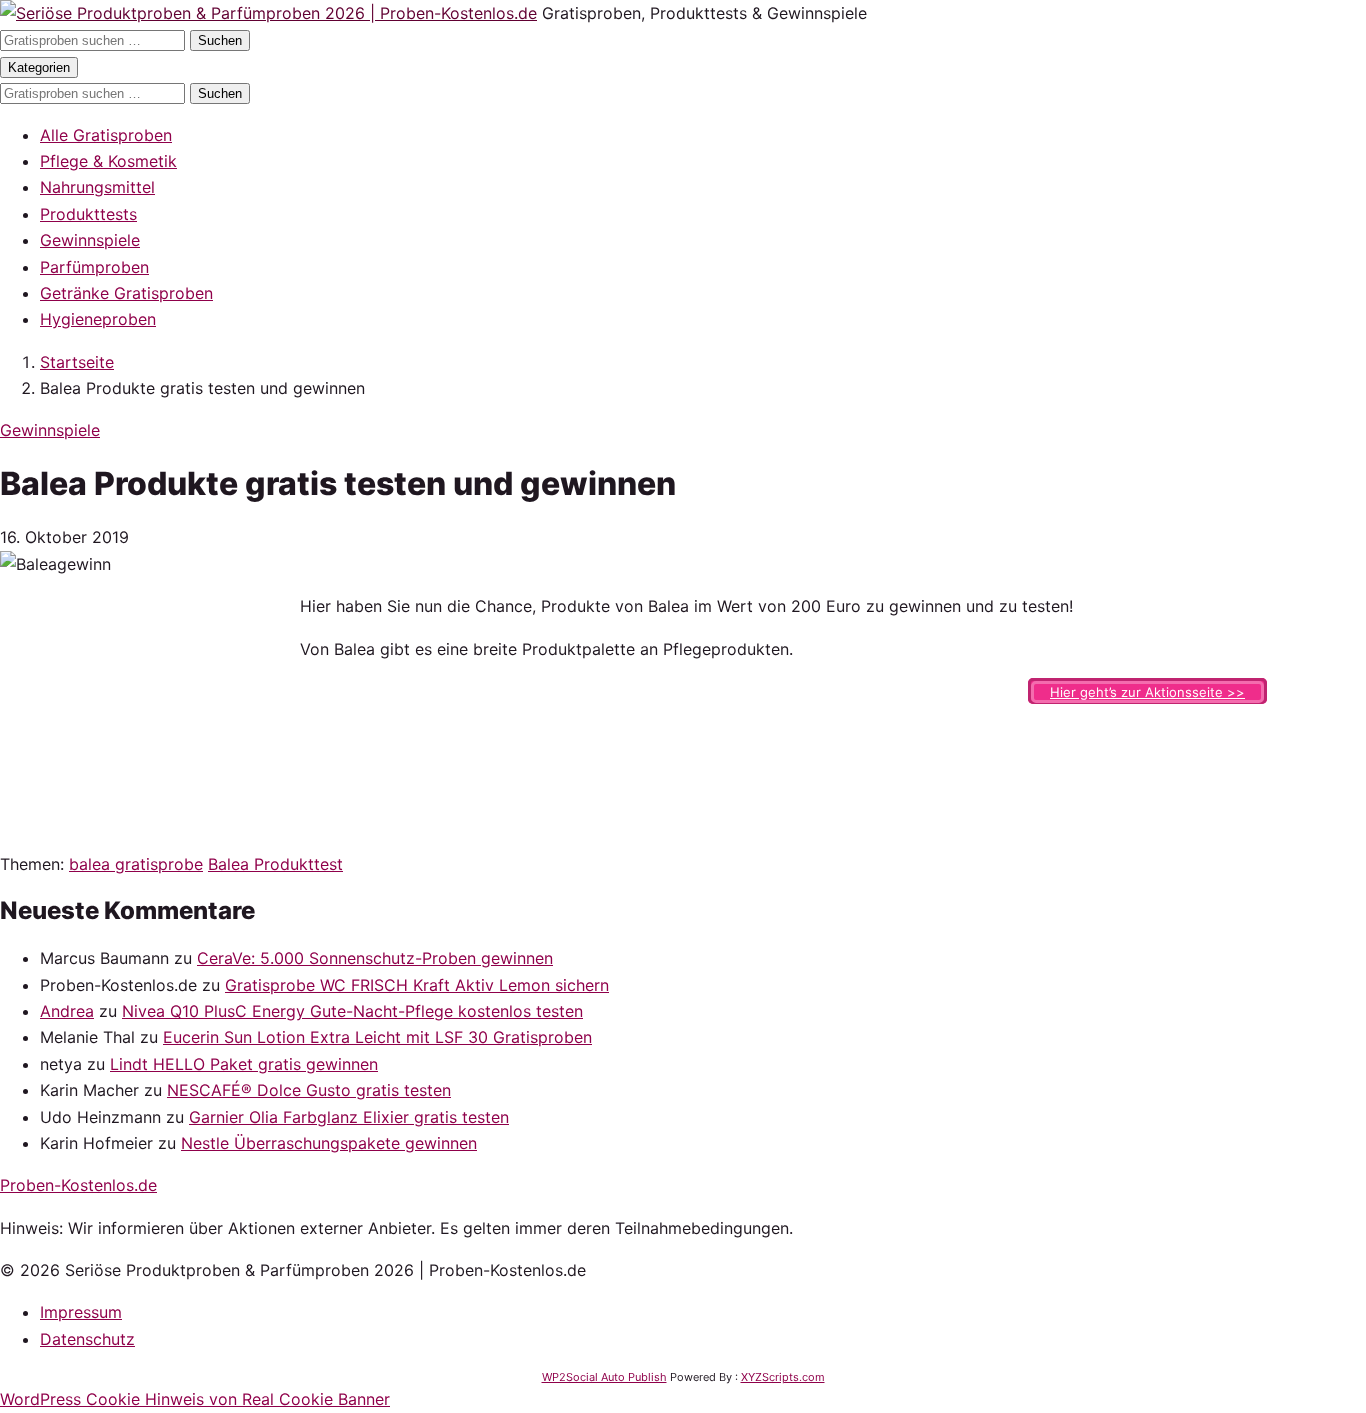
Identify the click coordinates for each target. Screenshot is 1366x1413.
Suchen (220, 40)
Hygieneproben (98, 319)
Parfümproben (94, 267)
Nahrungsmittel (97, 187)
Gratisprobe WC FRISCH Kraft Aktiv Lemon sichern (417, 985)
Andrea (67, 1011)
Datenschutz (87, 1339)
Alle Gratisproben (106, 135)
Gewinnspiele (90, 240)
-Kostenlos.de (78, 1185)
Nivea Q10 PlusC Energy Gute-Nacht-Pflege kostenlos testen (352, 1011)
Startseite (77, 362)
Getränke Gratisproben (126, 293)
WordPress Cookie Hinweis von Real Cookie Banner (195, 1399)
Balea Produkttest (275, 864)
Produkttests (88, 214)
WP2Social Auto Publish (604, 1377)
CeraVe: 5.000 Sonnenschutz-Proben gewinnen (375, 958)
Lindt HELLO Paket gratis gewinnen (244, 1064)
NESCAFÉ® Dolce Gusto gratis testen (309, 1090)
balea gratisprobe (136, 864)
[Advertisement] (150, 718)
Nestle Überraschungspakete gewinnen (329, 1143)
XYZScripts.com (783, 1377)
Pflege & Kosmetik (108, 161)
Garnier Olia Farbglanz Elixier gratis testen (349, 1117)
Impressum (81, 1312)
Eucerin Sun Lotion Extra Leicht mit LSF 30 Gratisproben (377, 1037)
